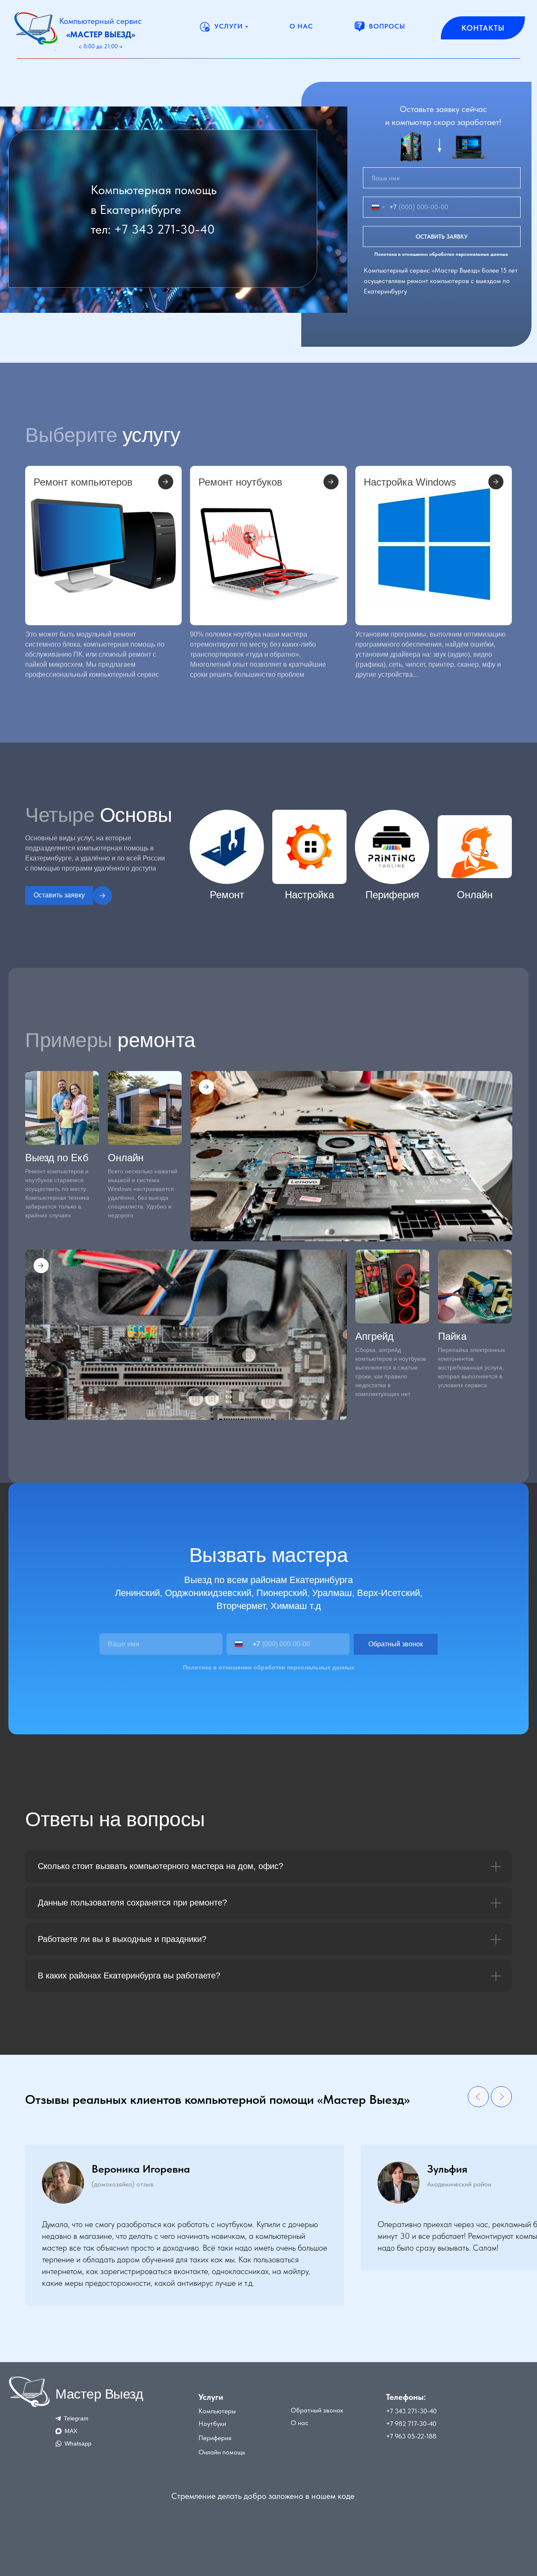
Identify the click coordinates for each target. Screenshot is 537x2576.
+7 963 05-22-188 (411, 2436)
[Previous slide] (478, 2097)
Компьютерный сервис (100, 21)
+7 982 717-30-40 (411, 2424)
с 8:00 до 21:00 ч (100, 46)
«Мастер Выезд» (101, 34)
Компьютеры (217, 2411)
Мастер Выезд (99, 2394)
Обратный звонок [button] (317, 2410)
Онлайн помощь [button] (222, 2452)
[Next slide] (501, 2097)
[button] (95, 895)
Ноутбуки (212, 2424)
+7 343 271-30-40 (164, 229)
